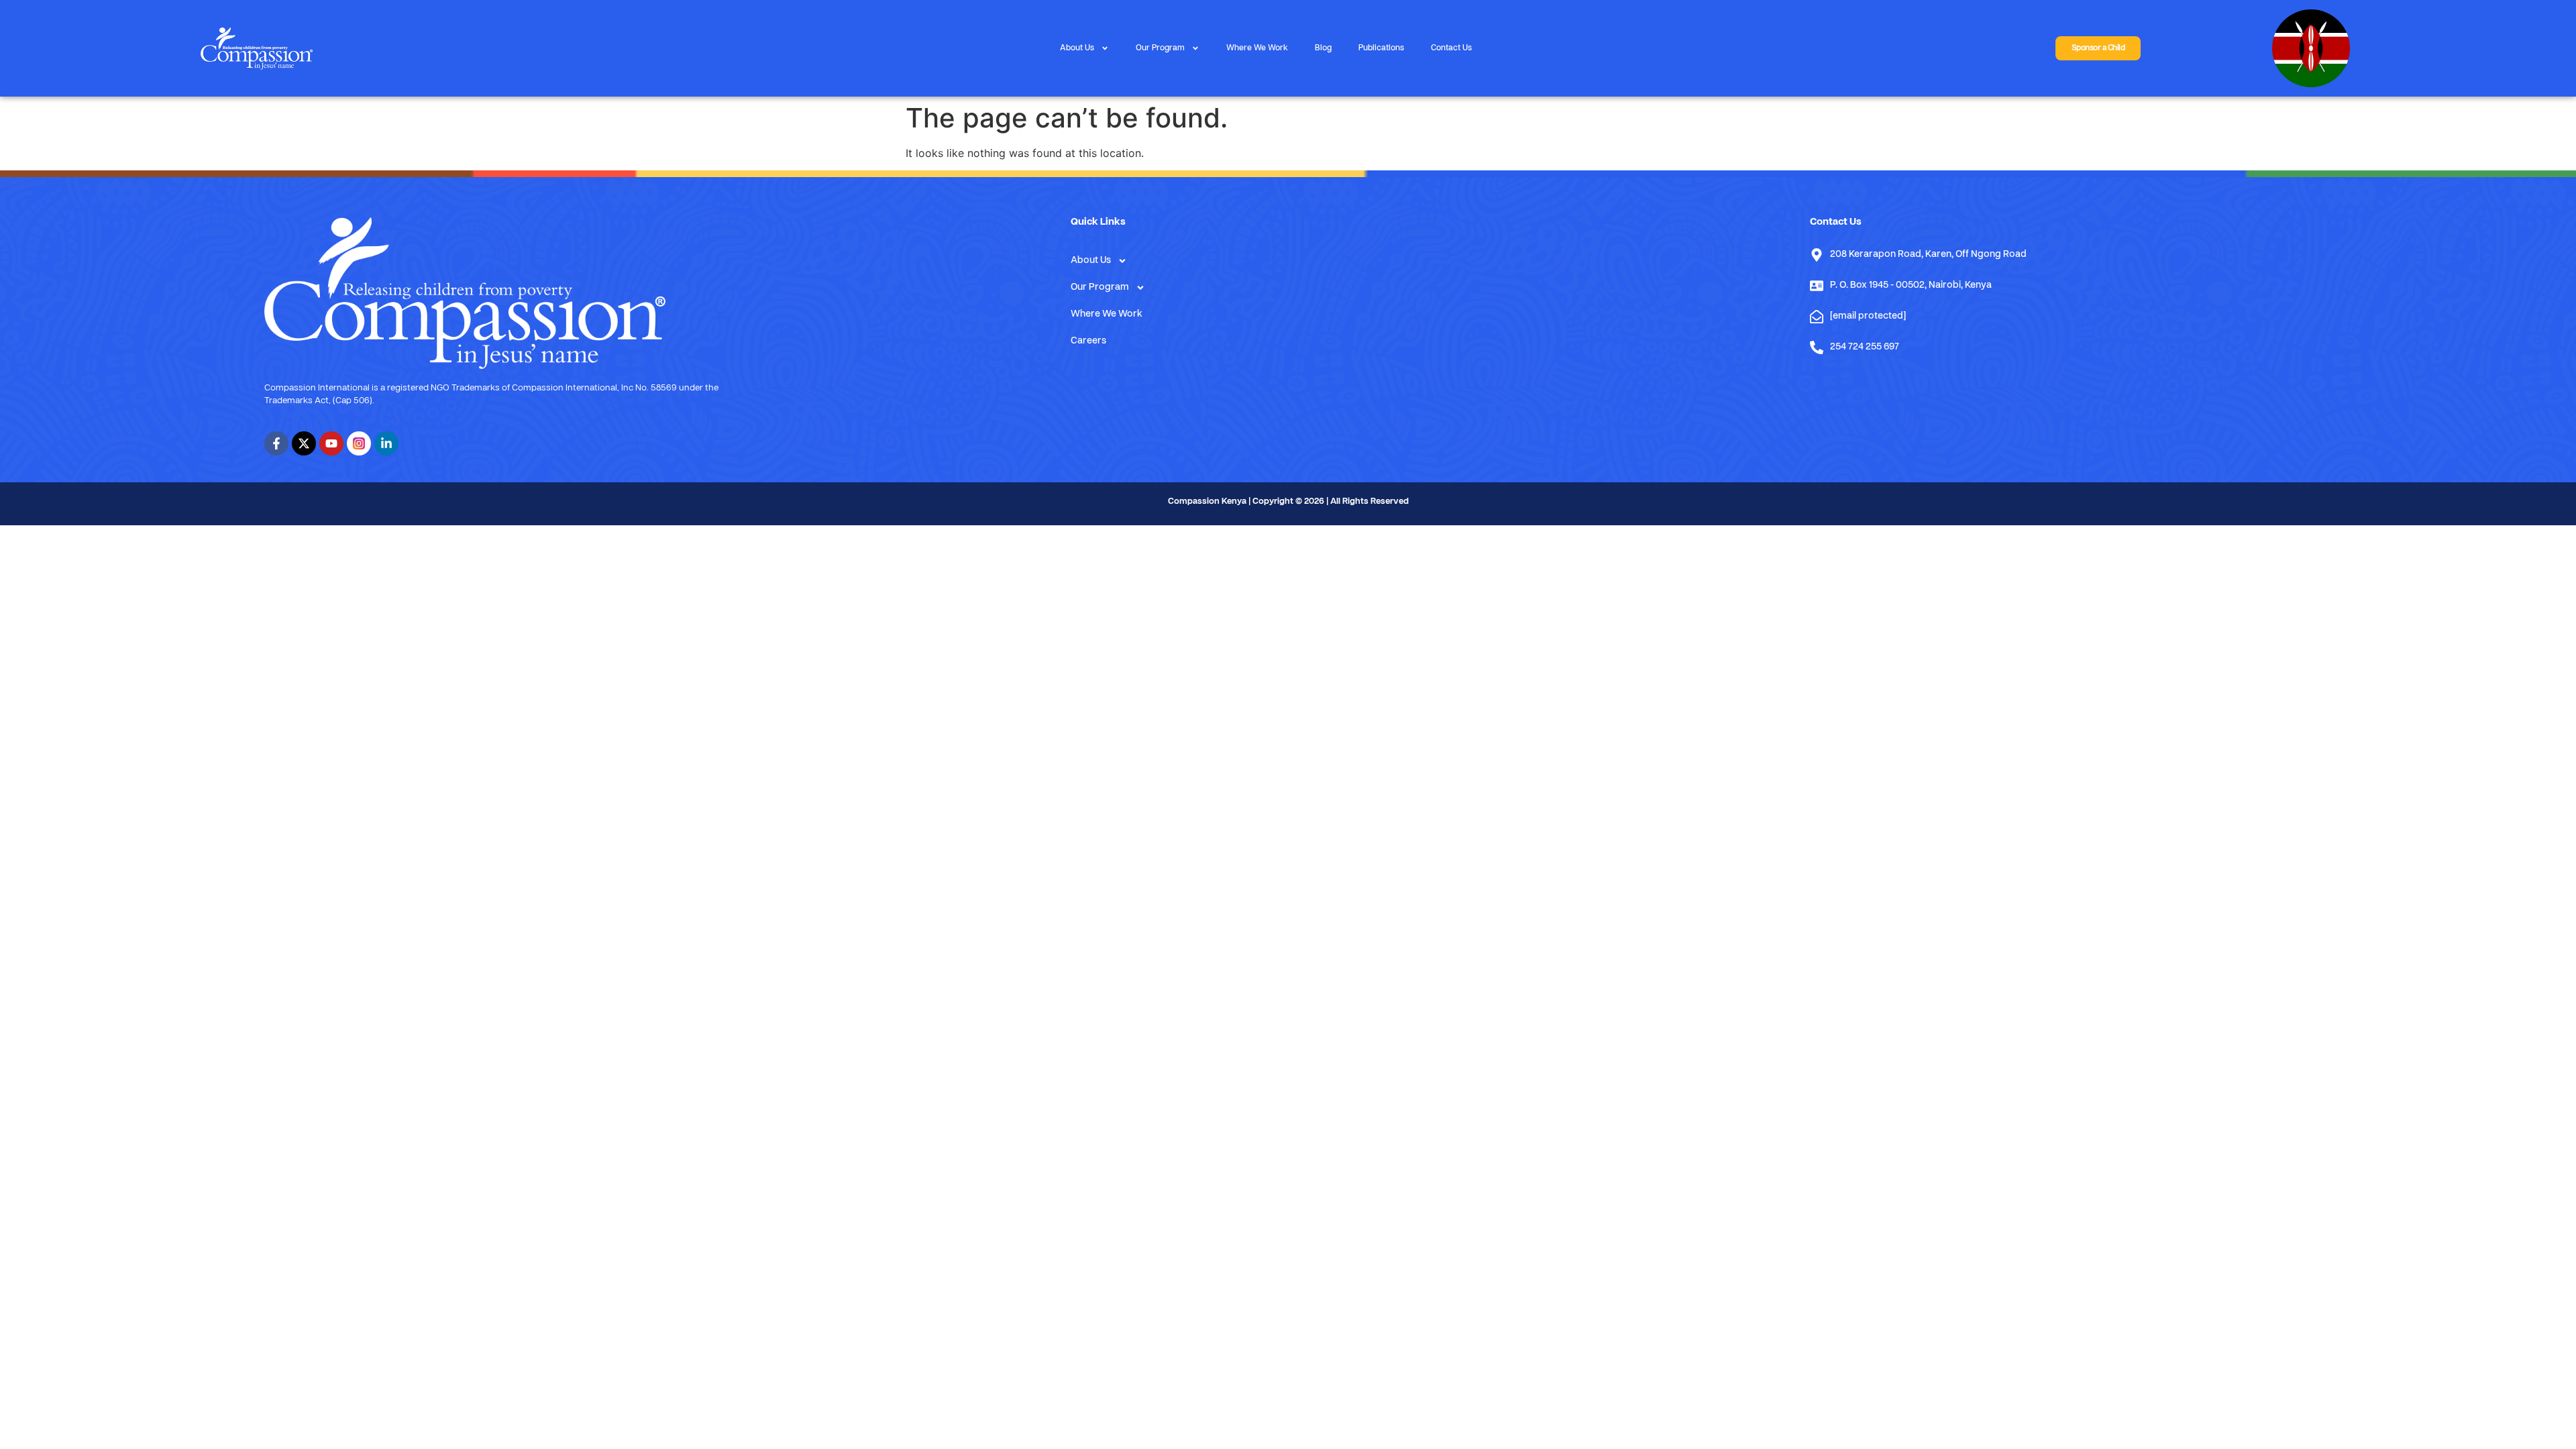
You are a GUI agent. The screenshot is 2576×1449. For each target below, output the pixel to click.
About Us (1077, 48)
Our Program (1160, 48)
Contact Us (1451, 48)
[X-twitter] (304, 443)
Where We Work (1257, 48)
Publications (1381, 48)
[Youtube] (331, 443)
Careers (1088, 341)
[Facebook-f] (276, 443)
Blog (1323, 48)
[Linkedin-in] (386, 443)
